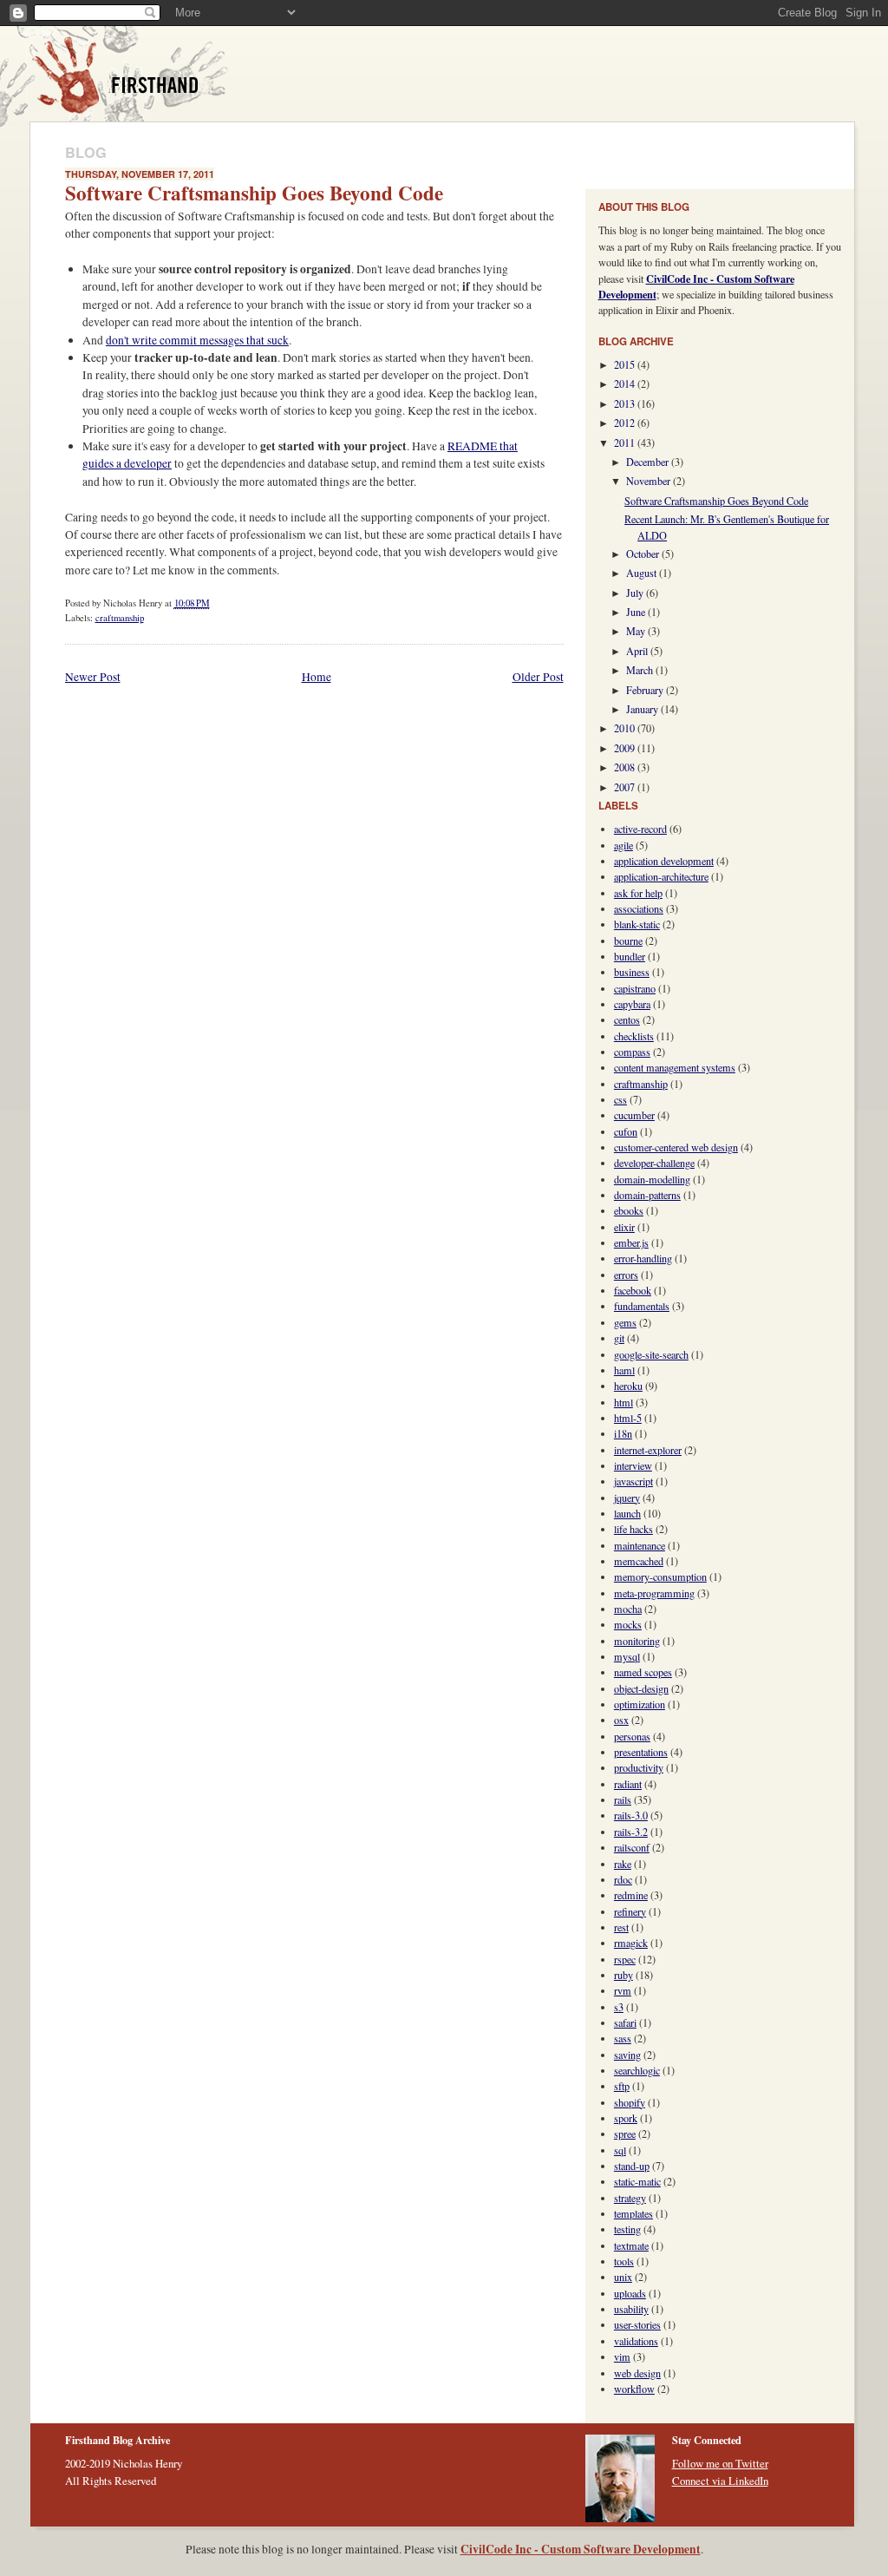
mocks (628, 1624)
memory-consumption (660, 1576)
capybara (632, 1004)
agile (624, 845)
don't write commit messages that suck (197, 340)
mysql (627, 1656)
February (646, 690)
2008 (626, 767)
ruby (624, 1975)
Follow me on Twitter (720, 2463)
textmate (631, 2245)
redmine (631, 1895)
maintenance (640, 1545)
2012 (626, 423)
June (637, 612)
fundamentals (642, 1306)
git (619, 1338)
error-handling (643, 1258)
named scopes (643, 1672)
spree (625, 2134)
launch (627, 1513)
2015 (626, 364)
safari (625, 2022)
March (641, 670)
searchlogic (637, 2070)
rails (623, 1799)
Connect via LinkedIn (720, 2481)
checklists (634, 1036)
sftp (622, 2086)
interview (633, 1465)
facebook (633, 1290)
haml (624, 1370)
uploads (630, 2293)
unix (623, 2277)
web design (637, 2373)
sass (623, 2038)
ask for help (638, 893)
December (649, 462)
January (643, 709)
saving (627, 2055)
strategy (630, 2198)
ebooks (629, 1210)
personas (632, 1736)
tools (624, 2261)
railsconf (632, 1847)
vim (622, 2356)
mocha (628, 1609)
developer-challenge (654, 1163)
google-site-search (651, 1354)
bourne (628, 941)
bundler (630, 956)
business (632, 972)
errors (626, 1275)
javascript (633, 1481)
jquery (627, 1498)
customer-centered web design (676, 1147)
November (650, 481)
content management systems (675, 1067)
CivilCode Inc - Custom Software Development (581, 2549)
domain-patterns (647, 1195)
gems (625, 1322)
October (644, 554)
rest (621, 1927)
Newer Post (93, 677)
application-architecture (661, 876)
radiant (628, 1784)
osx (621, 1720)
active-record (640, 829)
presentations (641, 1752)
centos (627, 1019)
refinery (630, 1911)
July (636, 593)
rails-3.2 (631, 1832)
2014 (626, 383)
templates (633, 2213)
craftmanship (120, 618)
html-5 (628, 1418)
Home (317, 677)
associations (639, 908)
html (624, 1402)
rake (623, 1864)
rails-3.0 (631, 1815)
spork (626, 2118)
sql (620, 2150)
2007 (626, 787)
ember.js (631, 1242)
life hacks (633, 1529)
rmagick (631, 1943)
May (637, 631)
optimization (640, 1704)
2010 (626, 728)
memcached (639, 1561)
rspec (625, 1959)
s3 (619, 2007)
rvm (623, 1990)
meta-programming (654, 1593)
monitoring (637, 1641)
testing (627, 2229)
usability (631, 2309)
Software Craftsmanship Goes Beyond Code (254, 193)
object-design (641, 1688)
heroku (628, 1386)
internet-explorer (648, 1450)
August (643, 573)
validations (636, 2341)
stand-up (632, 2166)
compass (632, 1052)
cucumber (634, 1115)
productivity (639, 1767)
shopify (630, 2102)
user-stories (637, 2324)
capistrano (635, 988)
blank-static (637, 924)
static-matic (637, 2181)
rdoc (623, 1879)
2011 (626, 442)
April (638, 651)
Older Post (538, 677)
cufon (626, 1131)
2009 (626, 748)
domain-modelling (652, 1179)
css (620, 1099)
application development (664, 861)
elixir (624, 1227)
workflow (634, 2389)
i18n (623, 1433)
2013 (626, 403)
